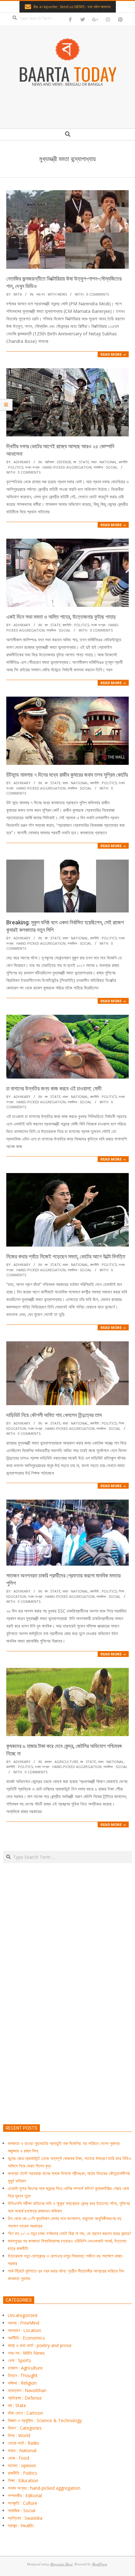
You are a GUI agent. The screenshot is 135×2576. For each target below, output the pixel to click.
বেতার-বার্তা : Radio (24, 2443)
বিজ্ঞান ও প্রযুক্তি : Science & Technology (45, 2420)
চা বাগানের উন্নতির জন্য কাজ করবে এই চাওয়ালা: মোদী (54, 1088)
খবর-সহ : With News (51, 294)
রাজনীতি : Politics (76, 625)
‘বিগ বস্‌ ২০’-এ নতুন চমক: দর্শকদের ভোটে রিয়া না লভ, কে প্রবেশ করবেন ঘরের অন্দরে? (69, 2233)
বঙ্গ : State (81, 462)
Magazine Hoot (61, 2564)
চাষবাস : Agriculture (61, 1762)
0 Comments (98, 294)
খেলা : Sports (19, 2360)
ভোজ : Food (19, 2458)
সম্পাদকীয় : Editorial (25, 2495)
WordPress (100, 2564)
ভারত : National (104, 462)
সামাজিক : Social (106, 467)
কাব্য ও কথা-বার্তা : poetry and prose (40, 2345)
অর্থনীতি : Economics (26, 2338)
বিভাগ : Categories (25, 2428)
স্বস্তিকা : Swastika (25, 2518)
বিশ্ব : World (19, 2435)
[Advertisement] (67, 2023)
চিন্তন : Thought (23, 2375)
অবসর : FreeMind (24, 2323)
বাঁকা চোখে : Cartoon (25, 2413)
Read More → (113, 354)
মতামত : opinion (22, 2465)
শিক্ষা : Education (23, 2480)
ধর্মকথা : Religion (22, 2383)
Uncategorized (23, 2315)
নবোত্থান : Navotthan (27, 2390)
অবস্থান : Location (24, 2330)
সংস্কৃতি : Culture (23, 2503)
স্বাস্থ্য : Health (21, 2525)
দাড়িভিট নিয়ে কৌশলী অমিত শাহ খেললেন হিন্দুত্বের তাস (54, 1415)
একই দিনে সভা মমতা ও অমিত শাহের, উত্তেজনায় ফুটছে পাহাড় (61, 617)
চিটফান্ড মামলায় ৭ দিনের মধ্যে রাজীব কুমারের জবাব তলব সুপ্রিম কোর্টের (67, 775)
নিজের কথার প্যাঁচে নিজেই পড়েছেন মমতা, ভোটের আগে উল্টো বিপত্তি (66, 1256)
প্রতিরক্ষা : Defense (58, 462)
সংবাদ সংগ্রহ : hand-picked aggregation (58, 467)
